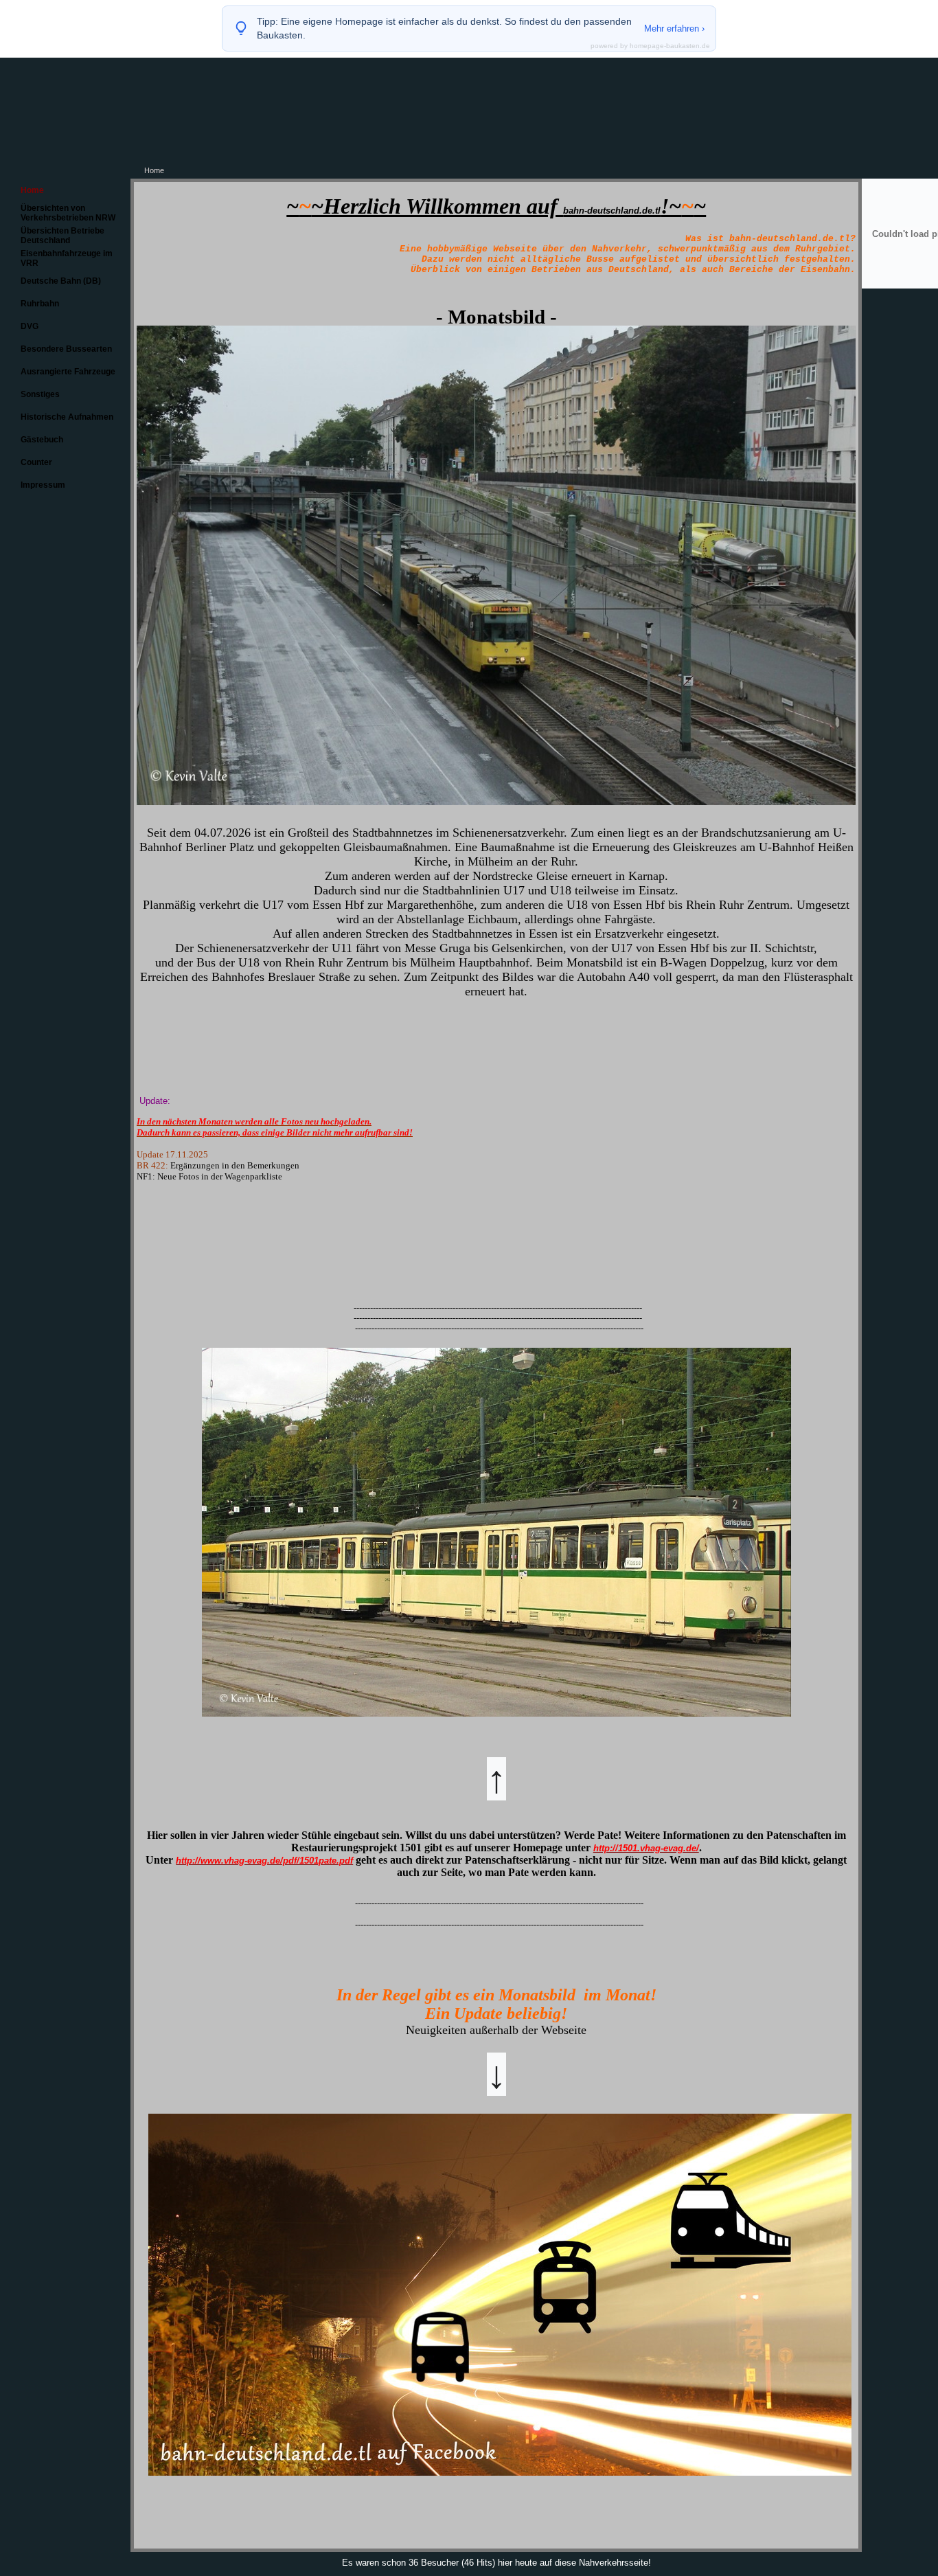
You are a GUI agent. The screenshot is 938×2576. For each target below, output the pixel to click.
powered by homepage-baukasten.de (650, 46)
